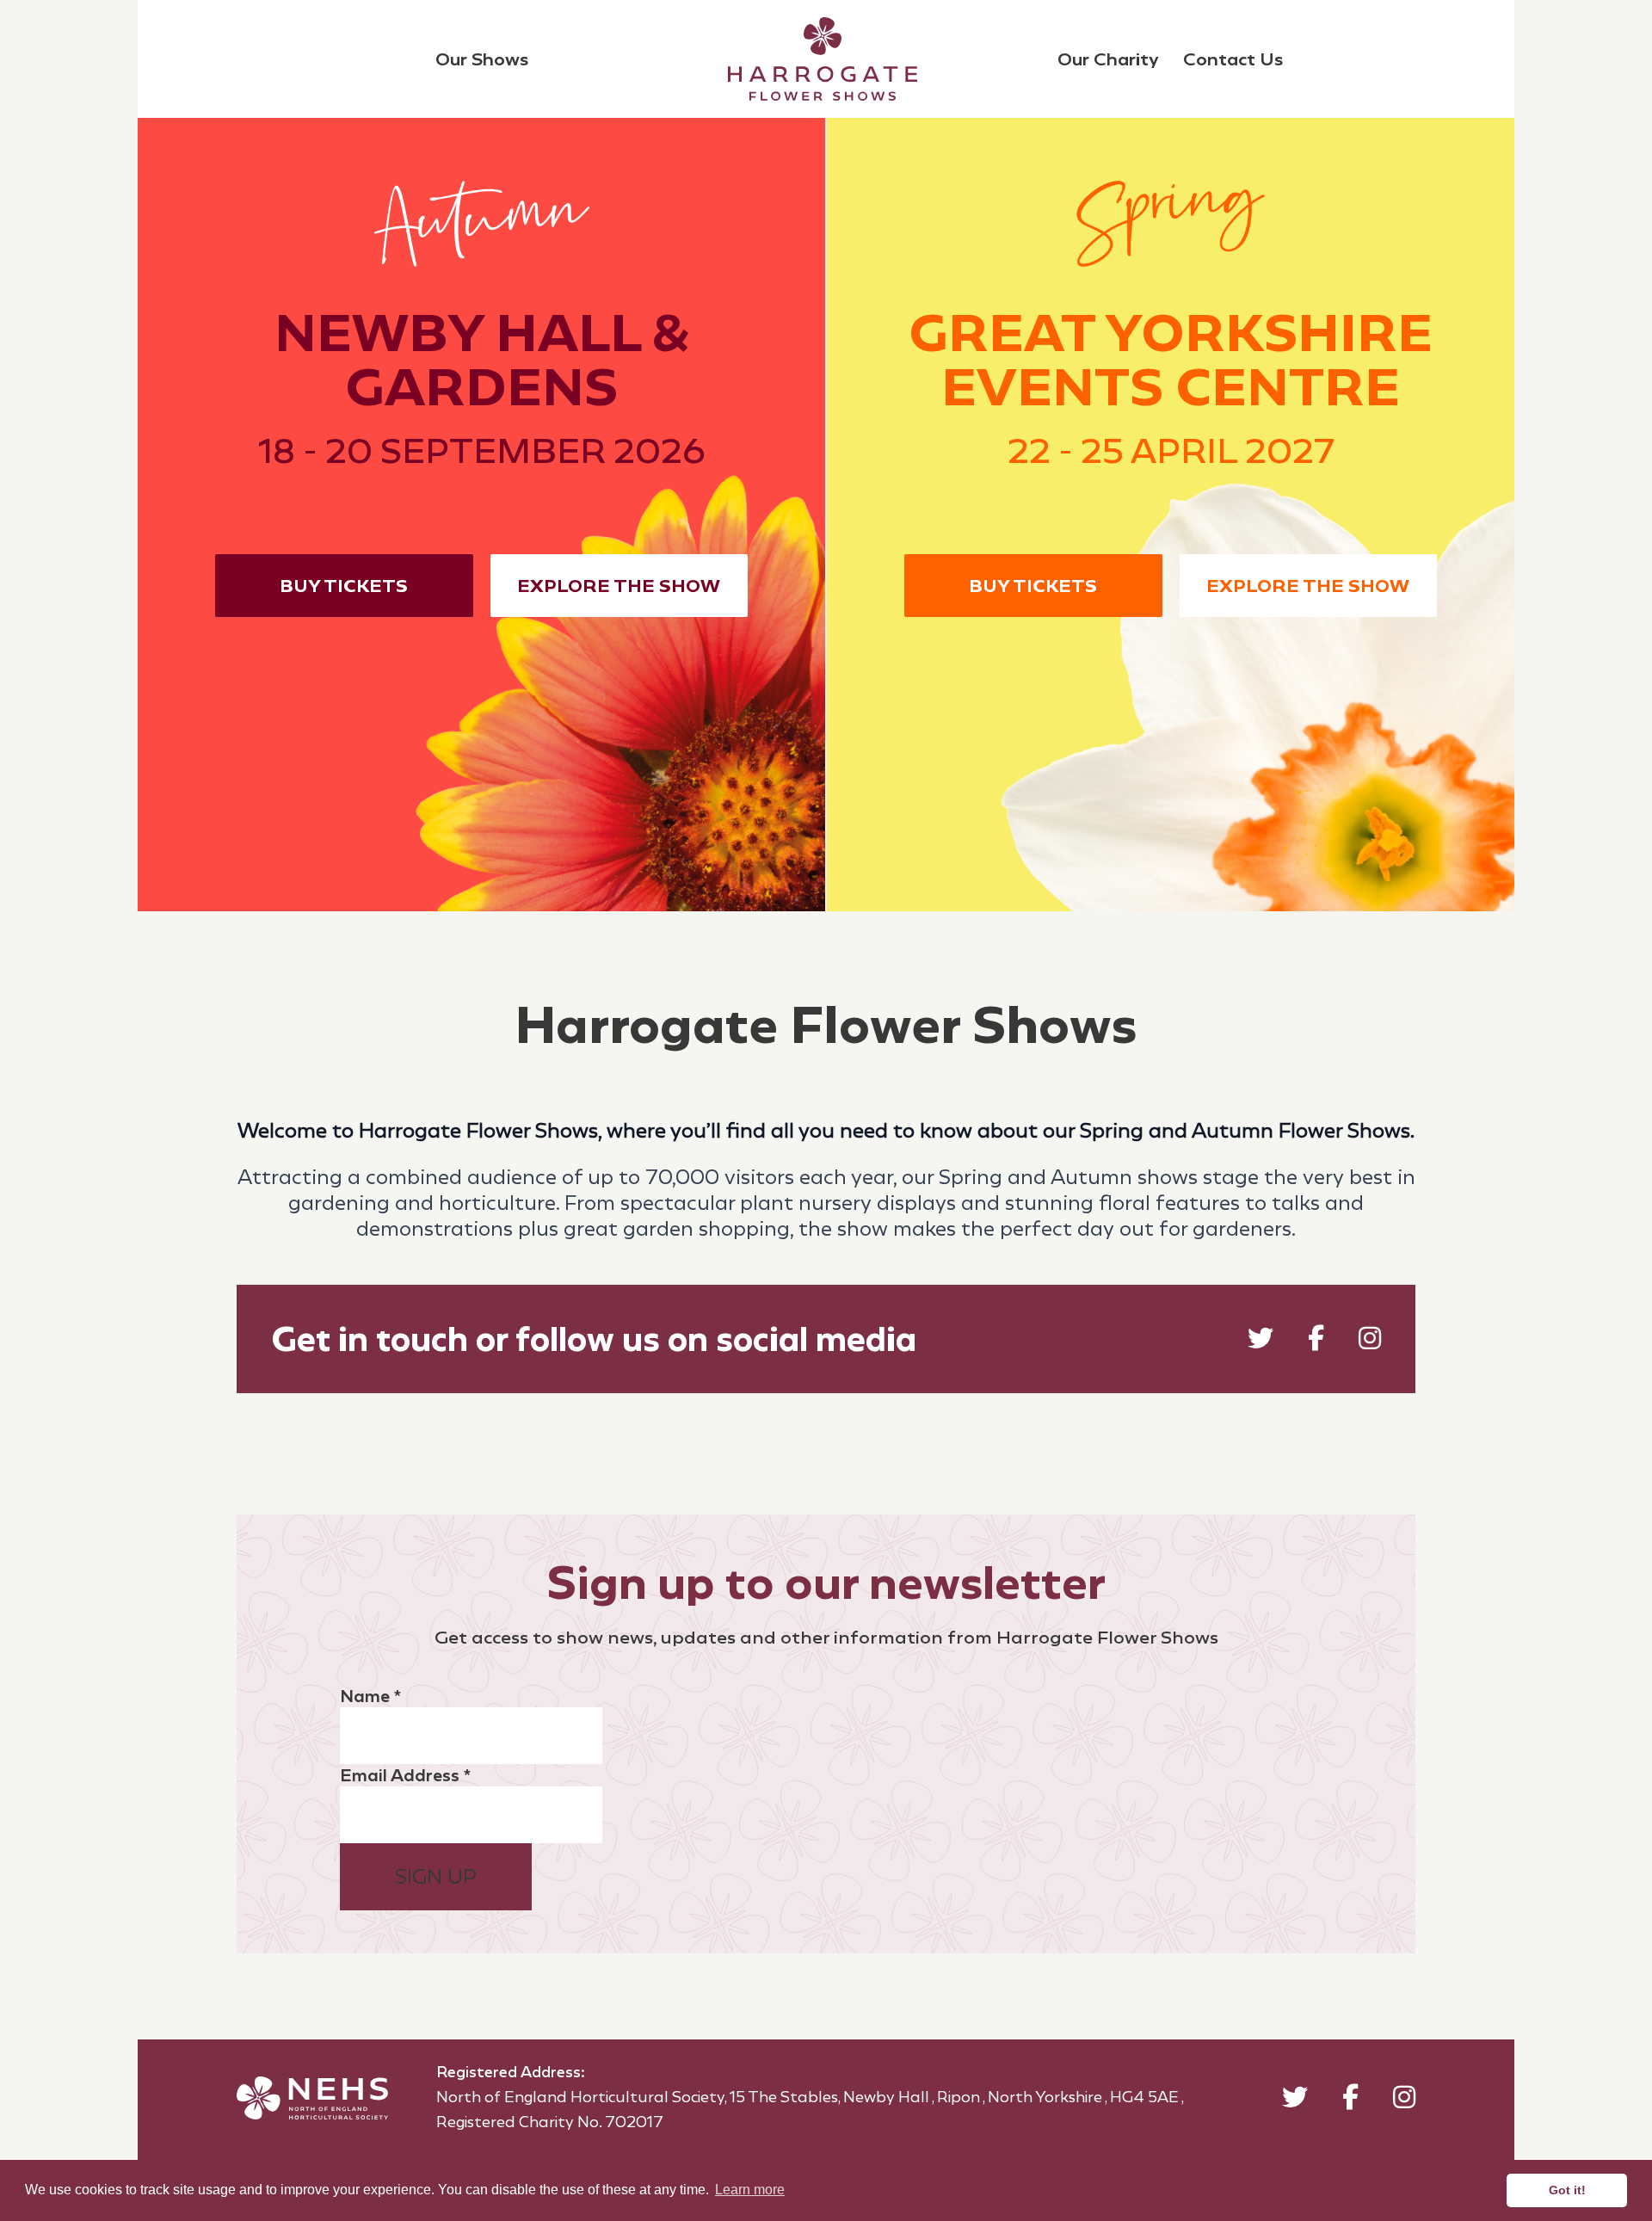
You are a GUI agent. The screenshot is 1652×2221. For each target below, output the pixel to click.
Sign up (436, 1877)
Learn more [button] (750, 2190)
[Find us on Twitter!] (1261, 1342)
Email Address (405, 1775)
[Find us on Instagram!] (1370, 1342)
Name (370, 1696)
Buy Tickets (344, 586)
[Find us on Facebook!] (1316, 1342)
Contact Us (1233, 59)
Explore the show (619, 586)
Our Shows (482, 59)
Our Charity (1108, 59)
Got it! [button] (1567, 2190)
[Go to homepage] (823, 59)
